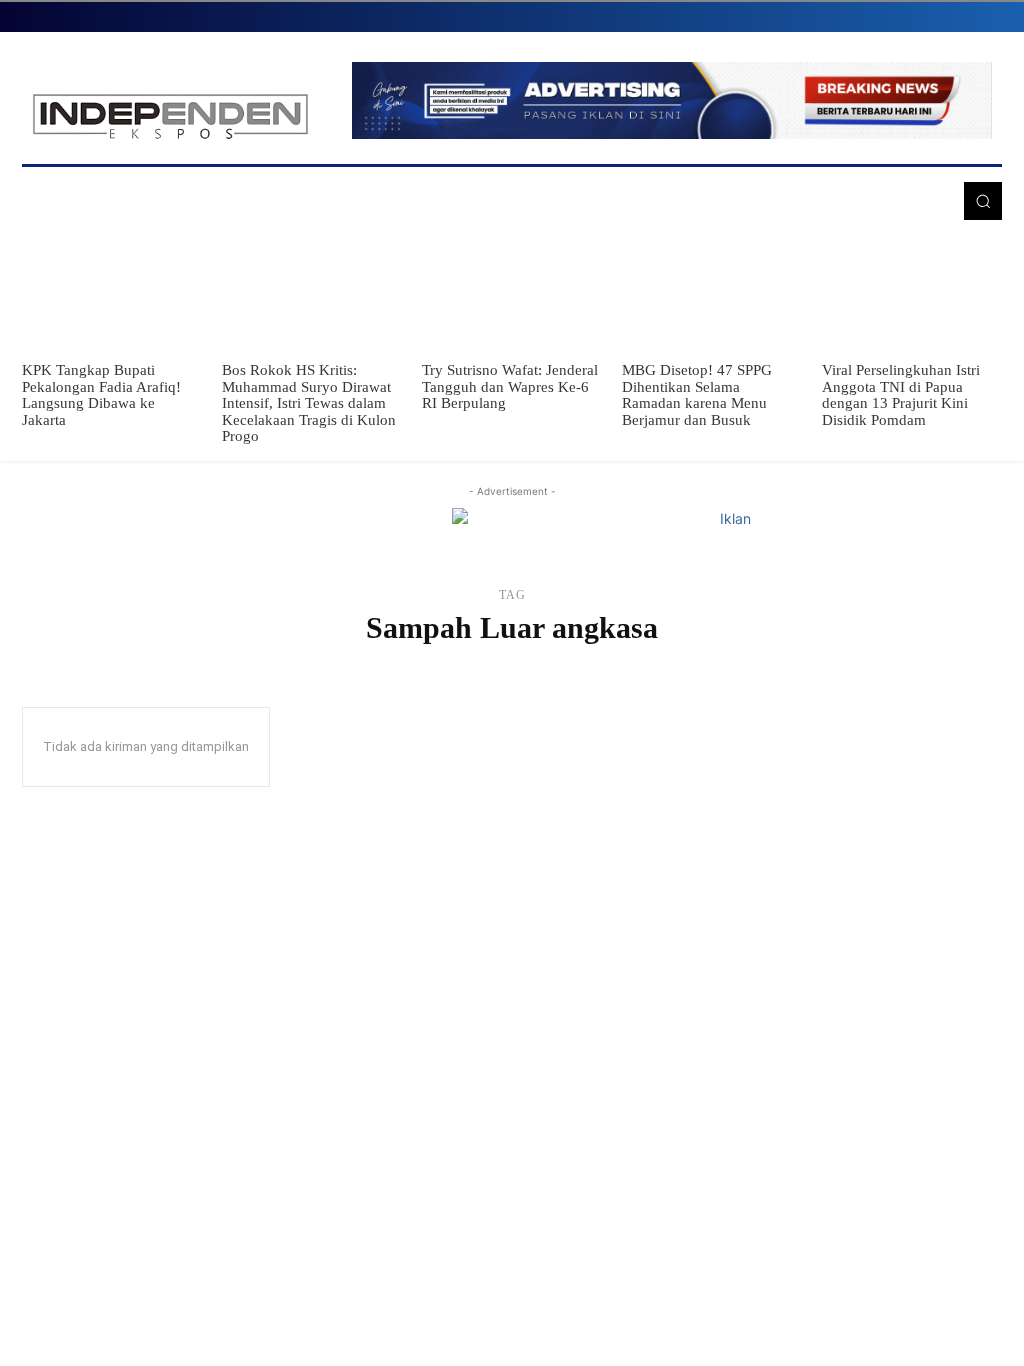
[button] (983, 201)
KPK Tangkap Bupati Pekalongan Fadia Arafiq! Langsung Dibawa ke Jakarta (101, 395)
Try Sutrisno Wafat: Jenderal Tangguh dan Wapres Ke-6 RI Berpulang (510, 386)
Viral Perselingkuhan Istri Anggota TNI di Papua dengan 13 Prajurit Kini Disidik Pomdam (901, 395)
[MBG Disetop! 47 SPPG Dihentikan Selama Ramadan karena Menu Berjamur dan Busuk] (712, 293)
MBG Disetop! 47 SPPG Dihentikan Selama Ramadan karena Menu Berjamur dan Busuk (697, 395)
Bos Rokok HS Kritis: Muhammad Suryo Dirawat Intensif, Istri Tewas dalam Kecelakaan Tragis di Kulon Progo (309, 403)
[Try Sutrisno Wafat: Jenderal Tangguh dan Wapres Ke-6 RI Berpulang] (512, 293)
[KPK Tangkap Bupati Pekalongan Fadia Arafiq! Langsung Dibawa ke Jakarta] (112, 293)
